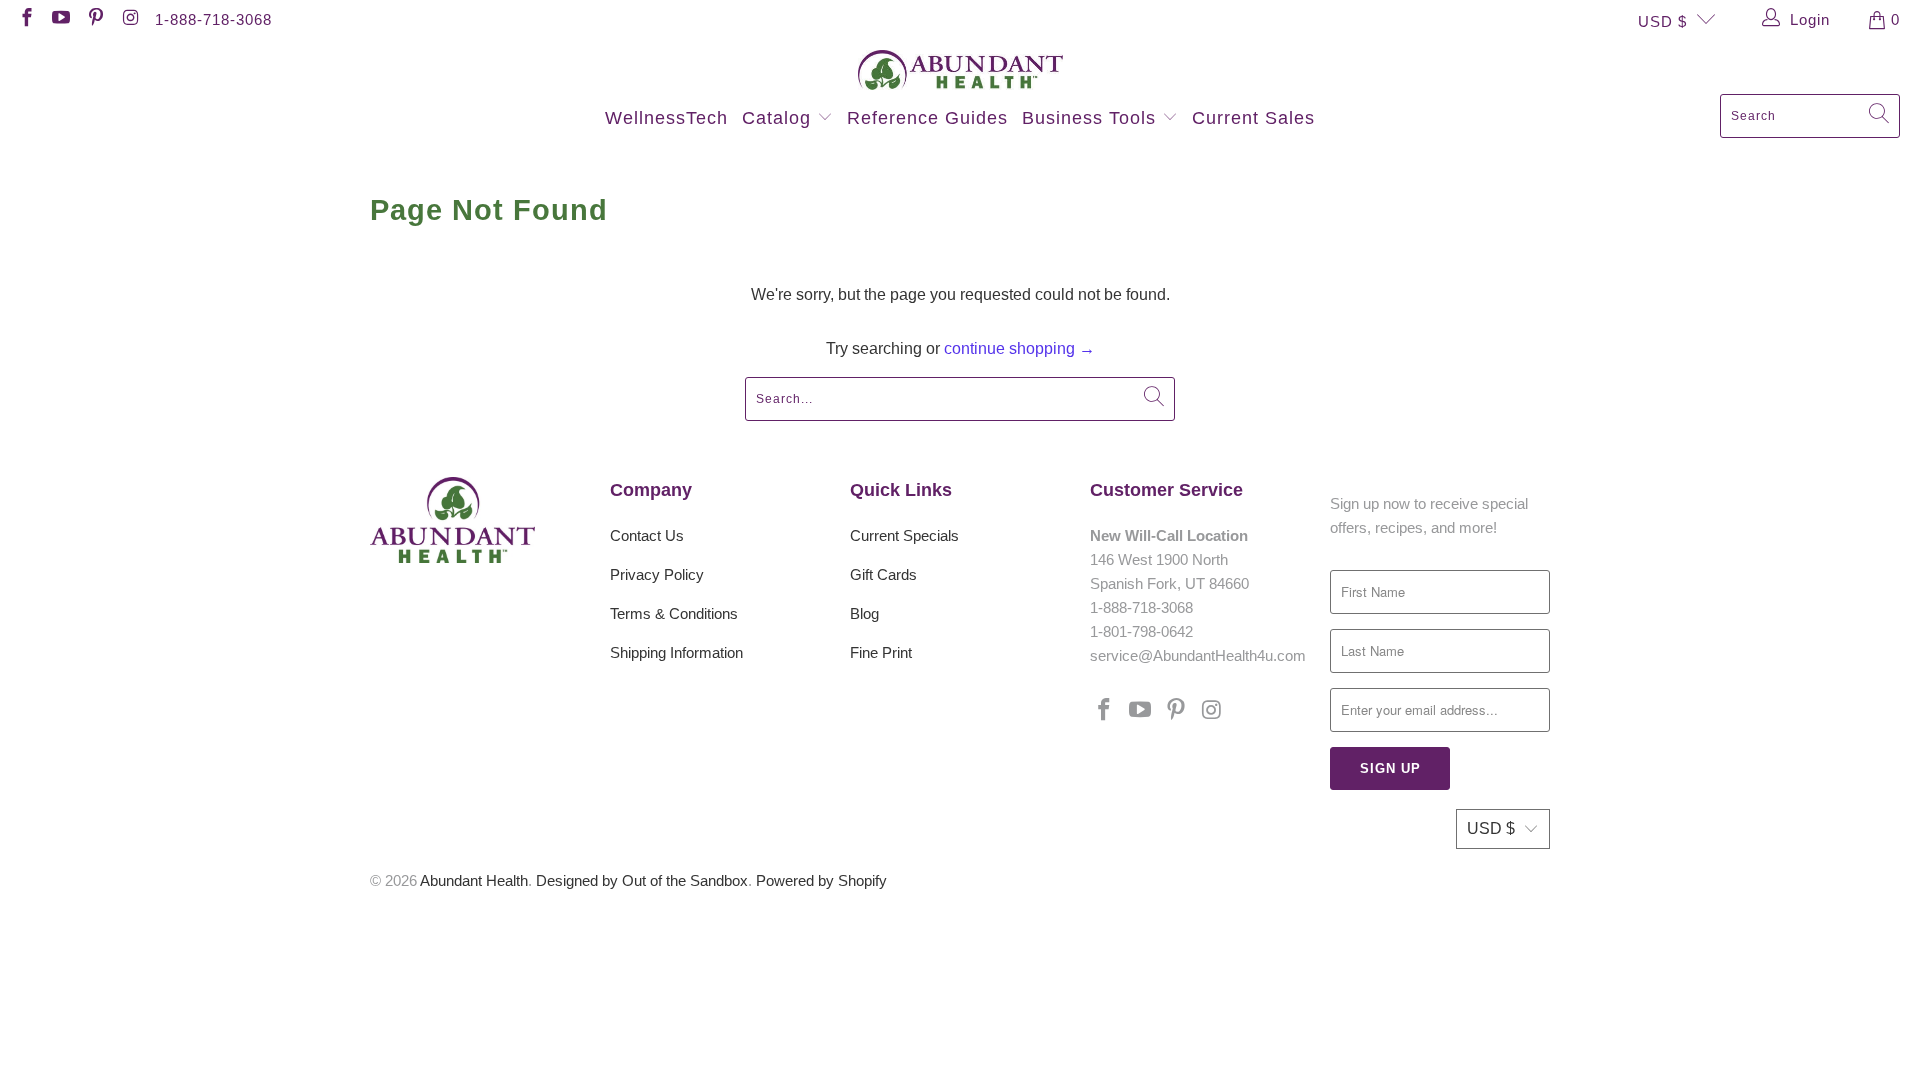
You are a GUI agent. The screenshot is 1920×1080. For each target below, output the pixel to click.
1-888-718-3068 (213, 19)
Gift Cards (883, 574)
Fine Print (881, 652)
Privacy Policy (657, 574)
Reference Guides (927, 118)
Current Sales (1253, 118)
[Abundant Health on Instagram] (129, 19)
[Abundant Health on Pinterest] (94, 19)
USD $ (1662, 21)
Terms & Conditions (674, 613)
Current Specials (904, 535)
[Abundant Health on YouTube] (60, 19)
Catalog (779, 118)
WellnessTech (666, 118)
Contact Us (647, 535)
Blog (864, 613)
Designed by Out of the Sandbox (642, 880)
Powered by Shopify (821, 880)
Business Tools (1092, 118)
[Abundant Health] (960, 72)
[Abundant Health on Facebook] (25, 19)
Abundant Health (474, 880)
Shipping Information (676, 652)
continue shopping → (1019, 348)
